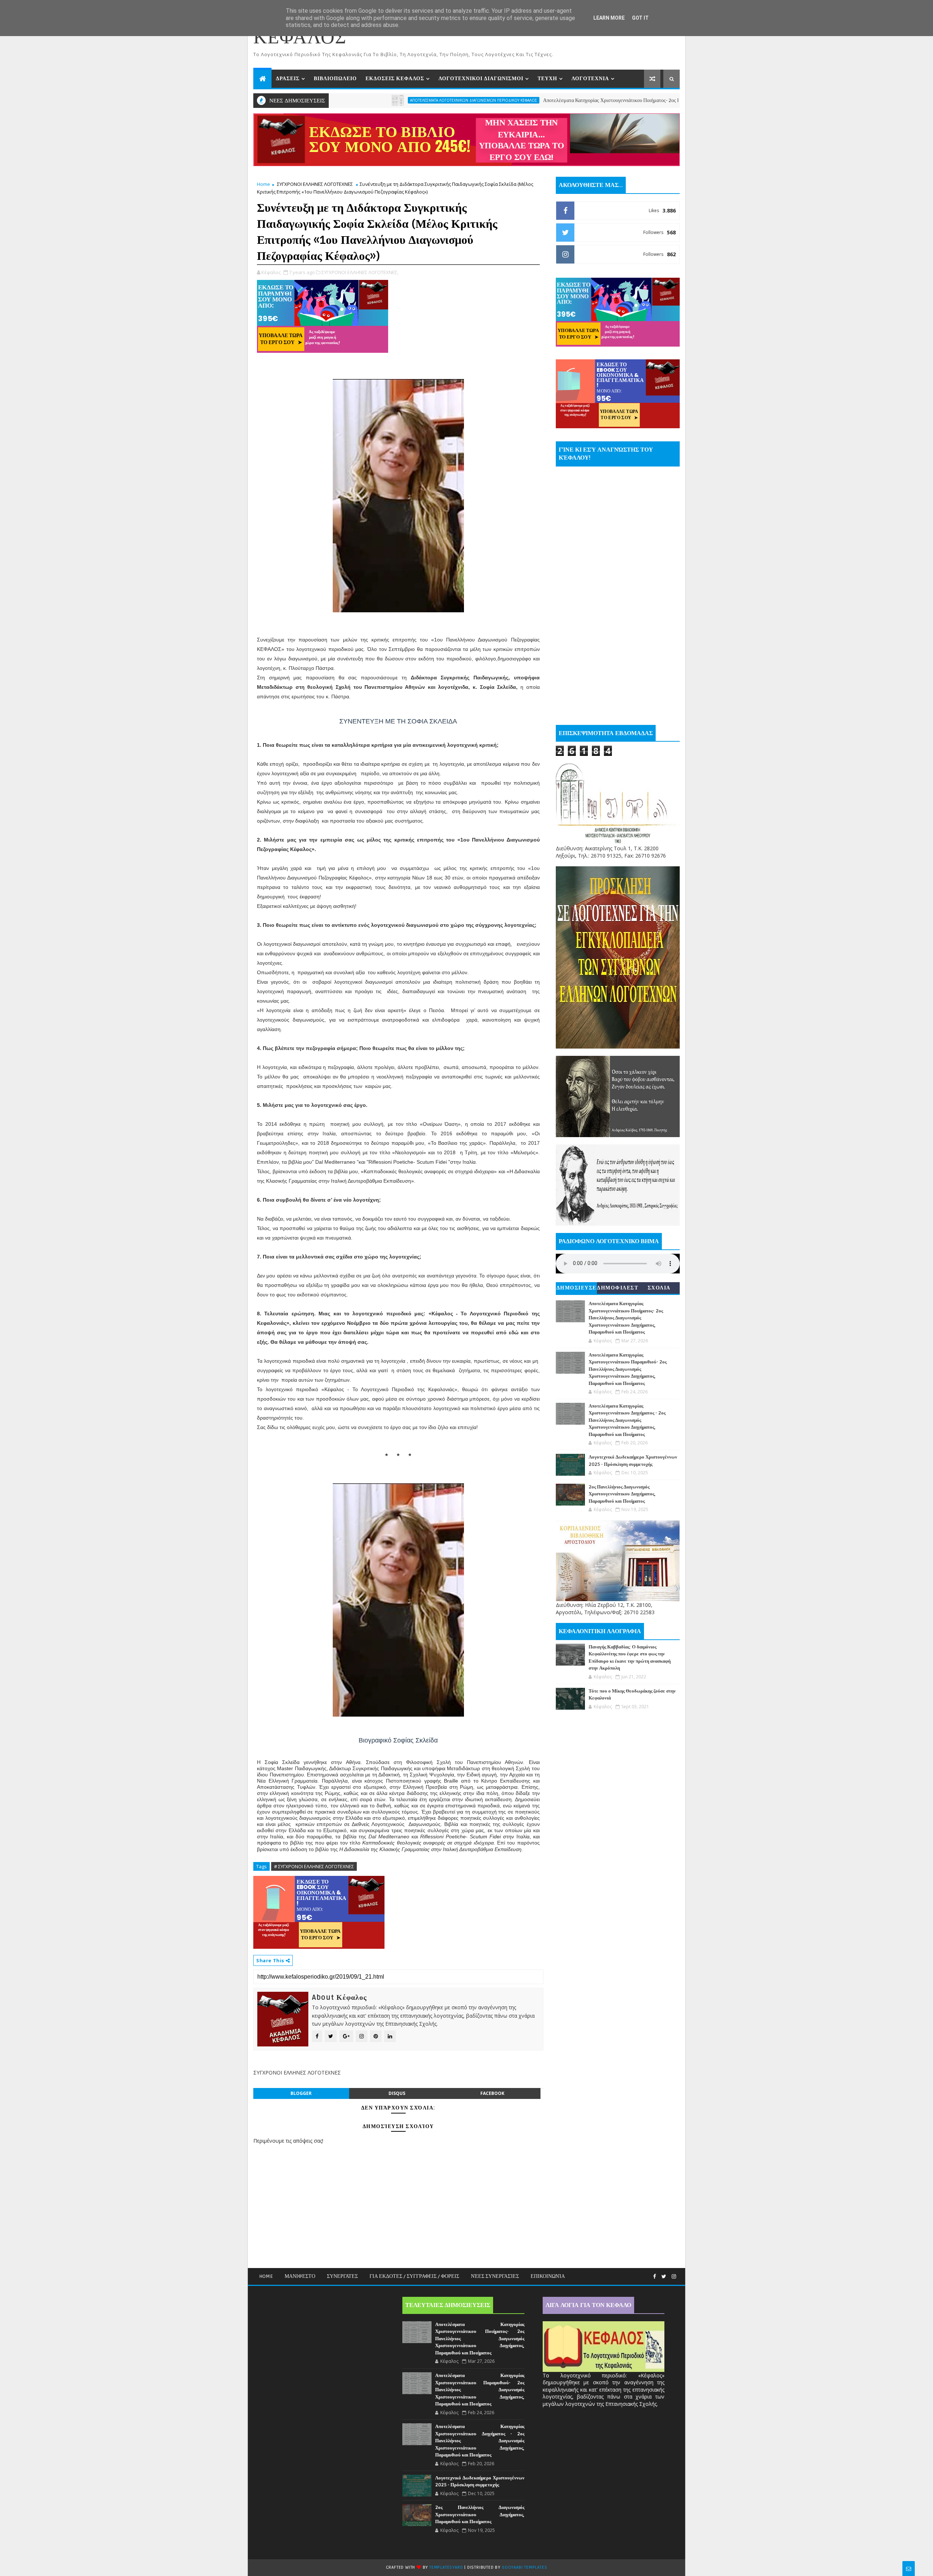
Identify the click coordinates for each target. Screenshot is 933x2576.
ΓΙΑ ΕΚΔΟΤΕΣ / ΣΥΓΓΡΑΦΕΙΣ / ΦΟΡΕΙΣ (414, 2276)
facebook (492, 2093)
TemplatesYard (446, 2567)
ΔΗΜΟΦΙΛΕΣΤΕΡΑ (618, 1289)
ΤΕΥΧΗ (547, 79)
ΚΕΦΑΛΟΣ (300, 38)
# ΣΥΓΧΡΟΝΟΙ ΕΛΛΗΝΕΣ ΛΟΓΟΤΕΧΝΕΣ (314, 1866)
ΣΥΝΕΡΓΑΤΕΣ (342, 2276)
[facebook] (655, 2277)
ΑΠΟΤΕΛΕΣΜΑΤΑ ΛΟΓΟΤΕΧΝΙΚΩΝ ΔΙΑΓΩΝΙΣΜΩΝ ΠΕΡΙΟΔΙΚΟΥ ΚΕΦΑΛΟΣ (354, 100)
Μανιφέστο (300, 2276)
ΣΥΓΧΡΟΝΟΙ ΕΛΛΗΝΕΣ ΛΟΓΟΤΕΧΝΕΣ (315, 184)
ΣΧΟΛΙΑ (659, 1288)
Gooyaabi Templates (524, 2567)
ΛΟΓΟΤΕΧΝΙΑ (590, 79)
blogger (301, 2093)
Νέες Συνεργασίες (495, 2276)
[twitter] (664, 2277)
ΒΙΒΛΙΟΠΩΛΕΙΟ (335, 79)
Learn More (609, 18)
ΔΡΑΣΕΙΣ (288, 79)
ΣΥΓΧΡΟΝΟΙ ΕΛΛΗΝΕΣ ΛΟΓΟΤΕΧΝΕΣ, (360, 272)
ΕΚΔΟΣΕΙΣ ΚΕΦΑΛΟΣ (395, 79)
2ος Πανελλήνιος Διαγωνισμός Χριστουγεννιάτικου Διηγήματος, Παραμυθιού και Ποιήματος (622, 1494)
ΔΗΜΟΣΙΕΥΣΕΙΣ (577, 1289)
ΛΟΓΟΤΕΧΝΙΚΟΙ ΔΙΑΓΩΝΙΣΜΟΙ (481, 79)
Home (263, 184)
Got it (640, 18)
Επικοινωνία (548, 2276)
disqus (397, 2093)
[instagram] (674, 2277)
